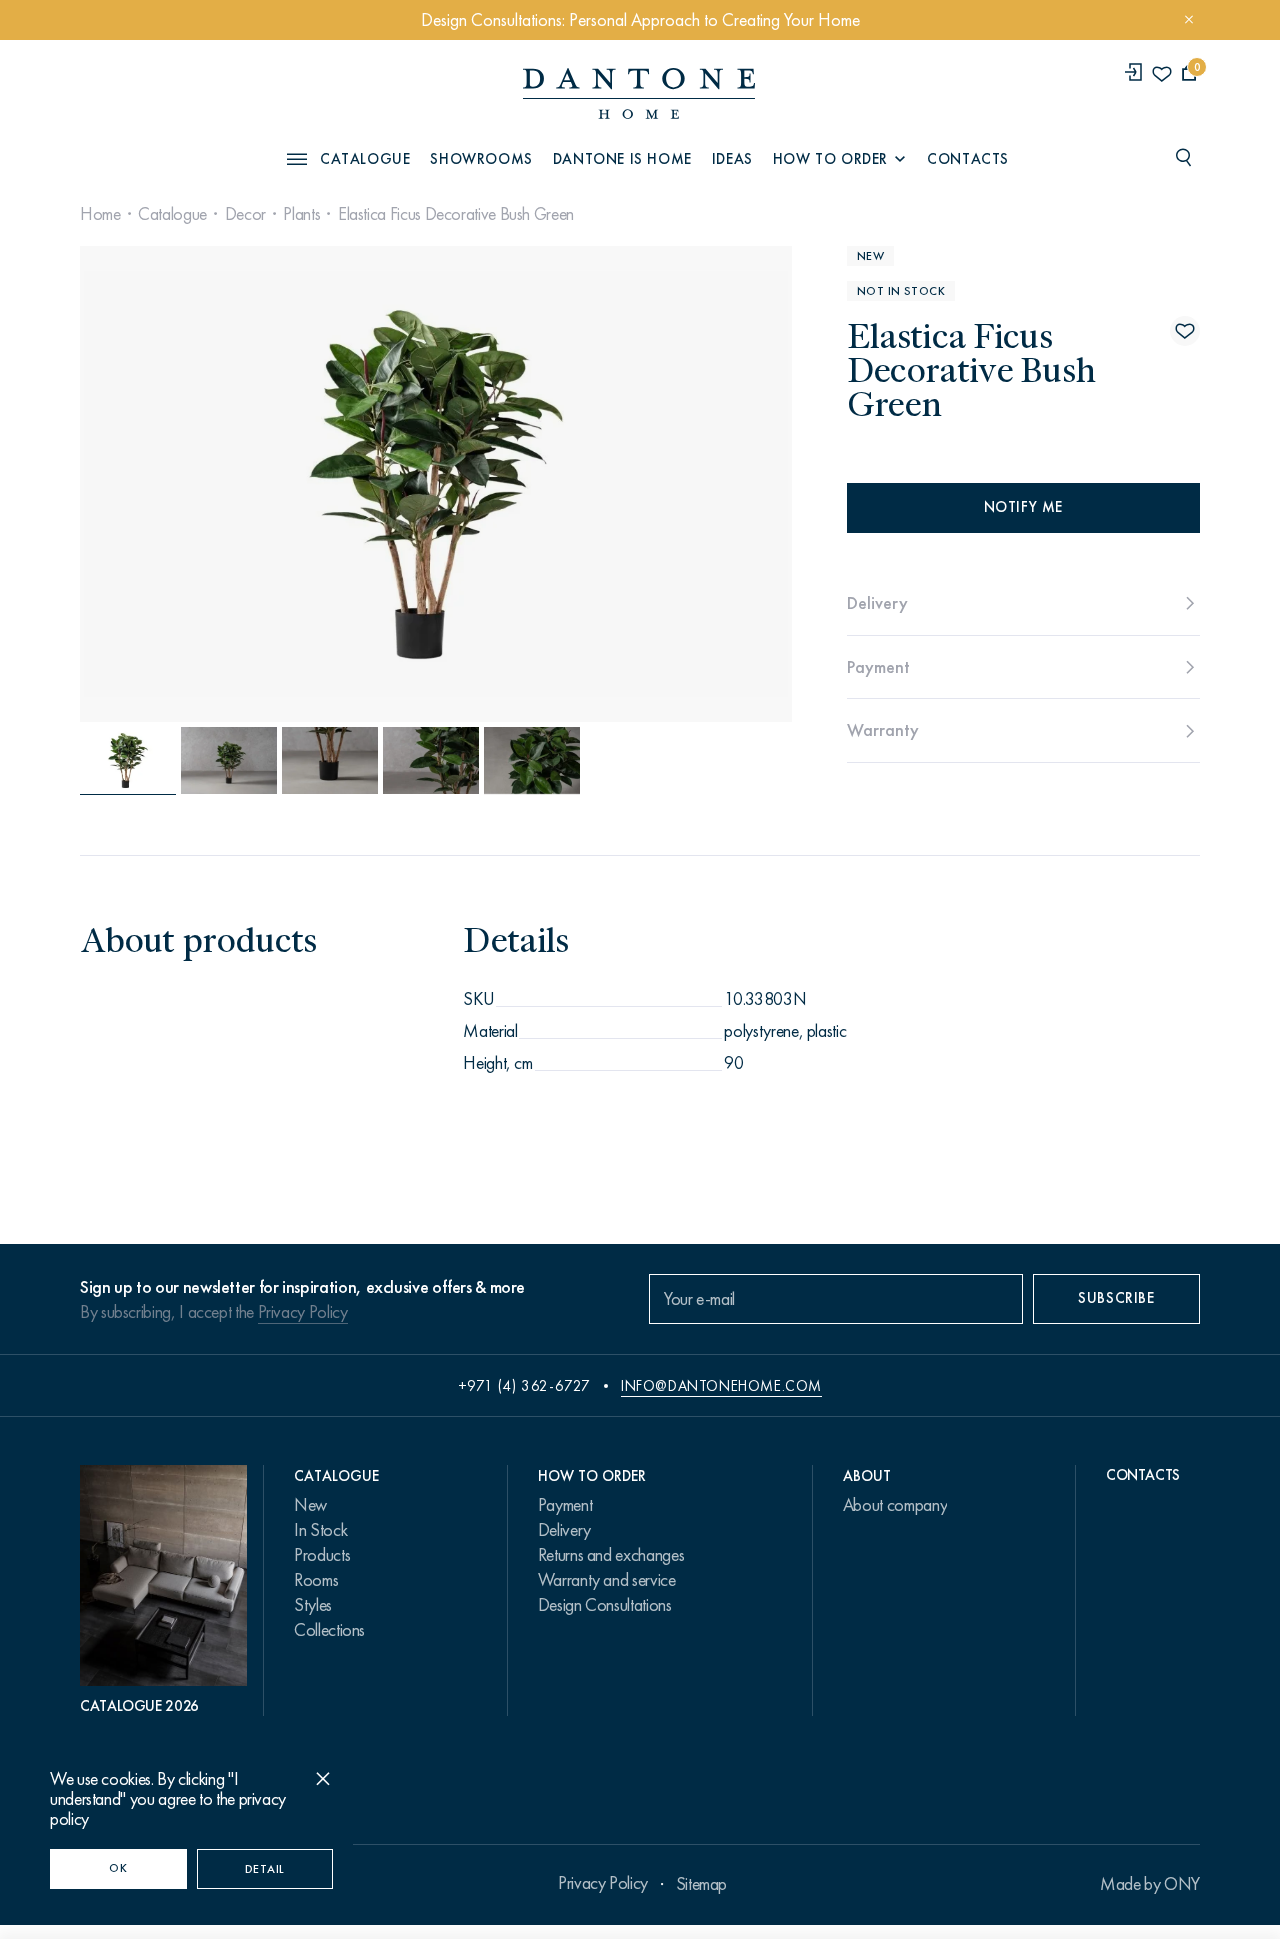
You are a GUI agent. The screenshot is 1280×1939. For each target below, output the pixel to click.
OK (118, 1868)
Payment (565, 1505)
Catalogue (172, 214)
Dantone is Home (622, 159)
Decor (245, 214)
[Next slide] (683, 484)
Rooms (316, 1580)
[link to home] (639, 93)
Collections (329, 1630)
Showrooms (481, 159)
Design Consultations (605, 1605)
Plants (301, 214)
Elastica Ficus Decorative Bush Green (456, 214)
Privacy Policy (303, 1312)
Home (100, 214)
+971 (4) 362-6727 (524, 1386)
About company (895, 1505)
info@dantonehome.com (721, 1386)
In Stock (320, 1530)
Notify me (1023, 507)
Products (322, 1555)
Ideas (732, 159)
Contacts (968, 159)
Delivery (564, 1530)
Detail (265, 1869)
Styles (313, 1605)
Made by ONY (1150, 1884)
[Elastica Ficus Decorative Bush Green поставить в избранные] (1185, 331)
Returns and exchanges (611, 1555)
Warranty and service (607, 1580)
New (310, 1505)
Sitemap (701, 1884)
